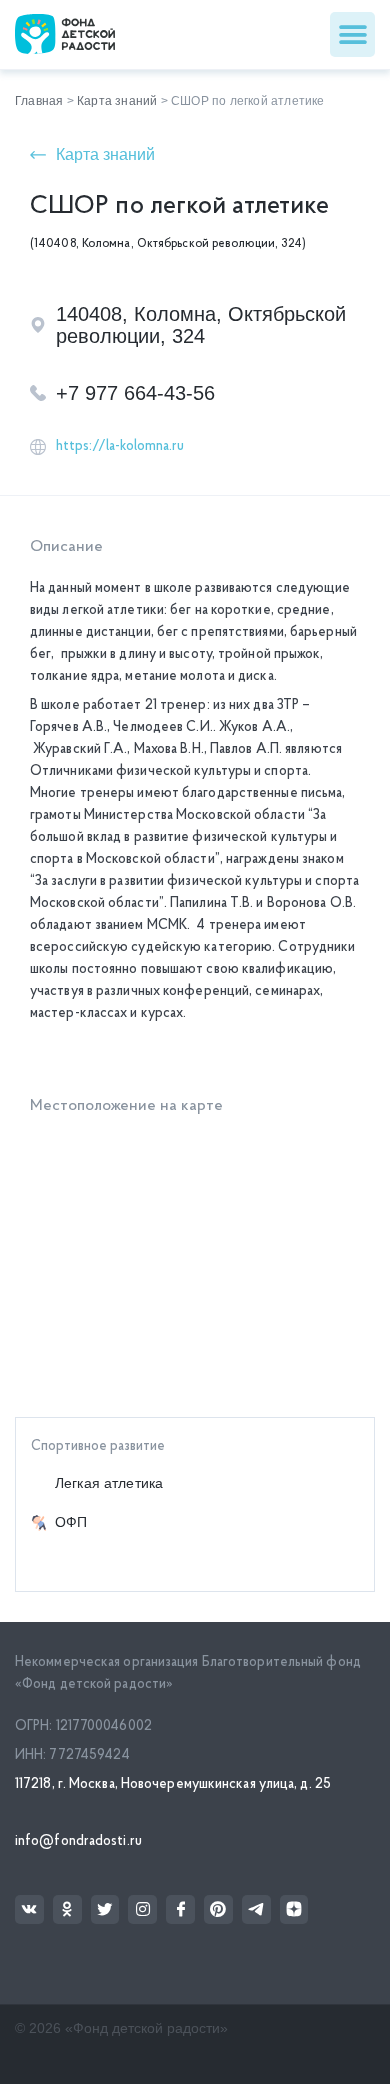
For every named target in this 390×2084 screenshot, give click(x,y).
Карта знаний (117, 101)
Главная (39, 101)
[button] (352, 34)
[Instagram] (142, 1909)
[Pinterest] (218, 1909)
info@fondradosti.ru (78, 1841)
